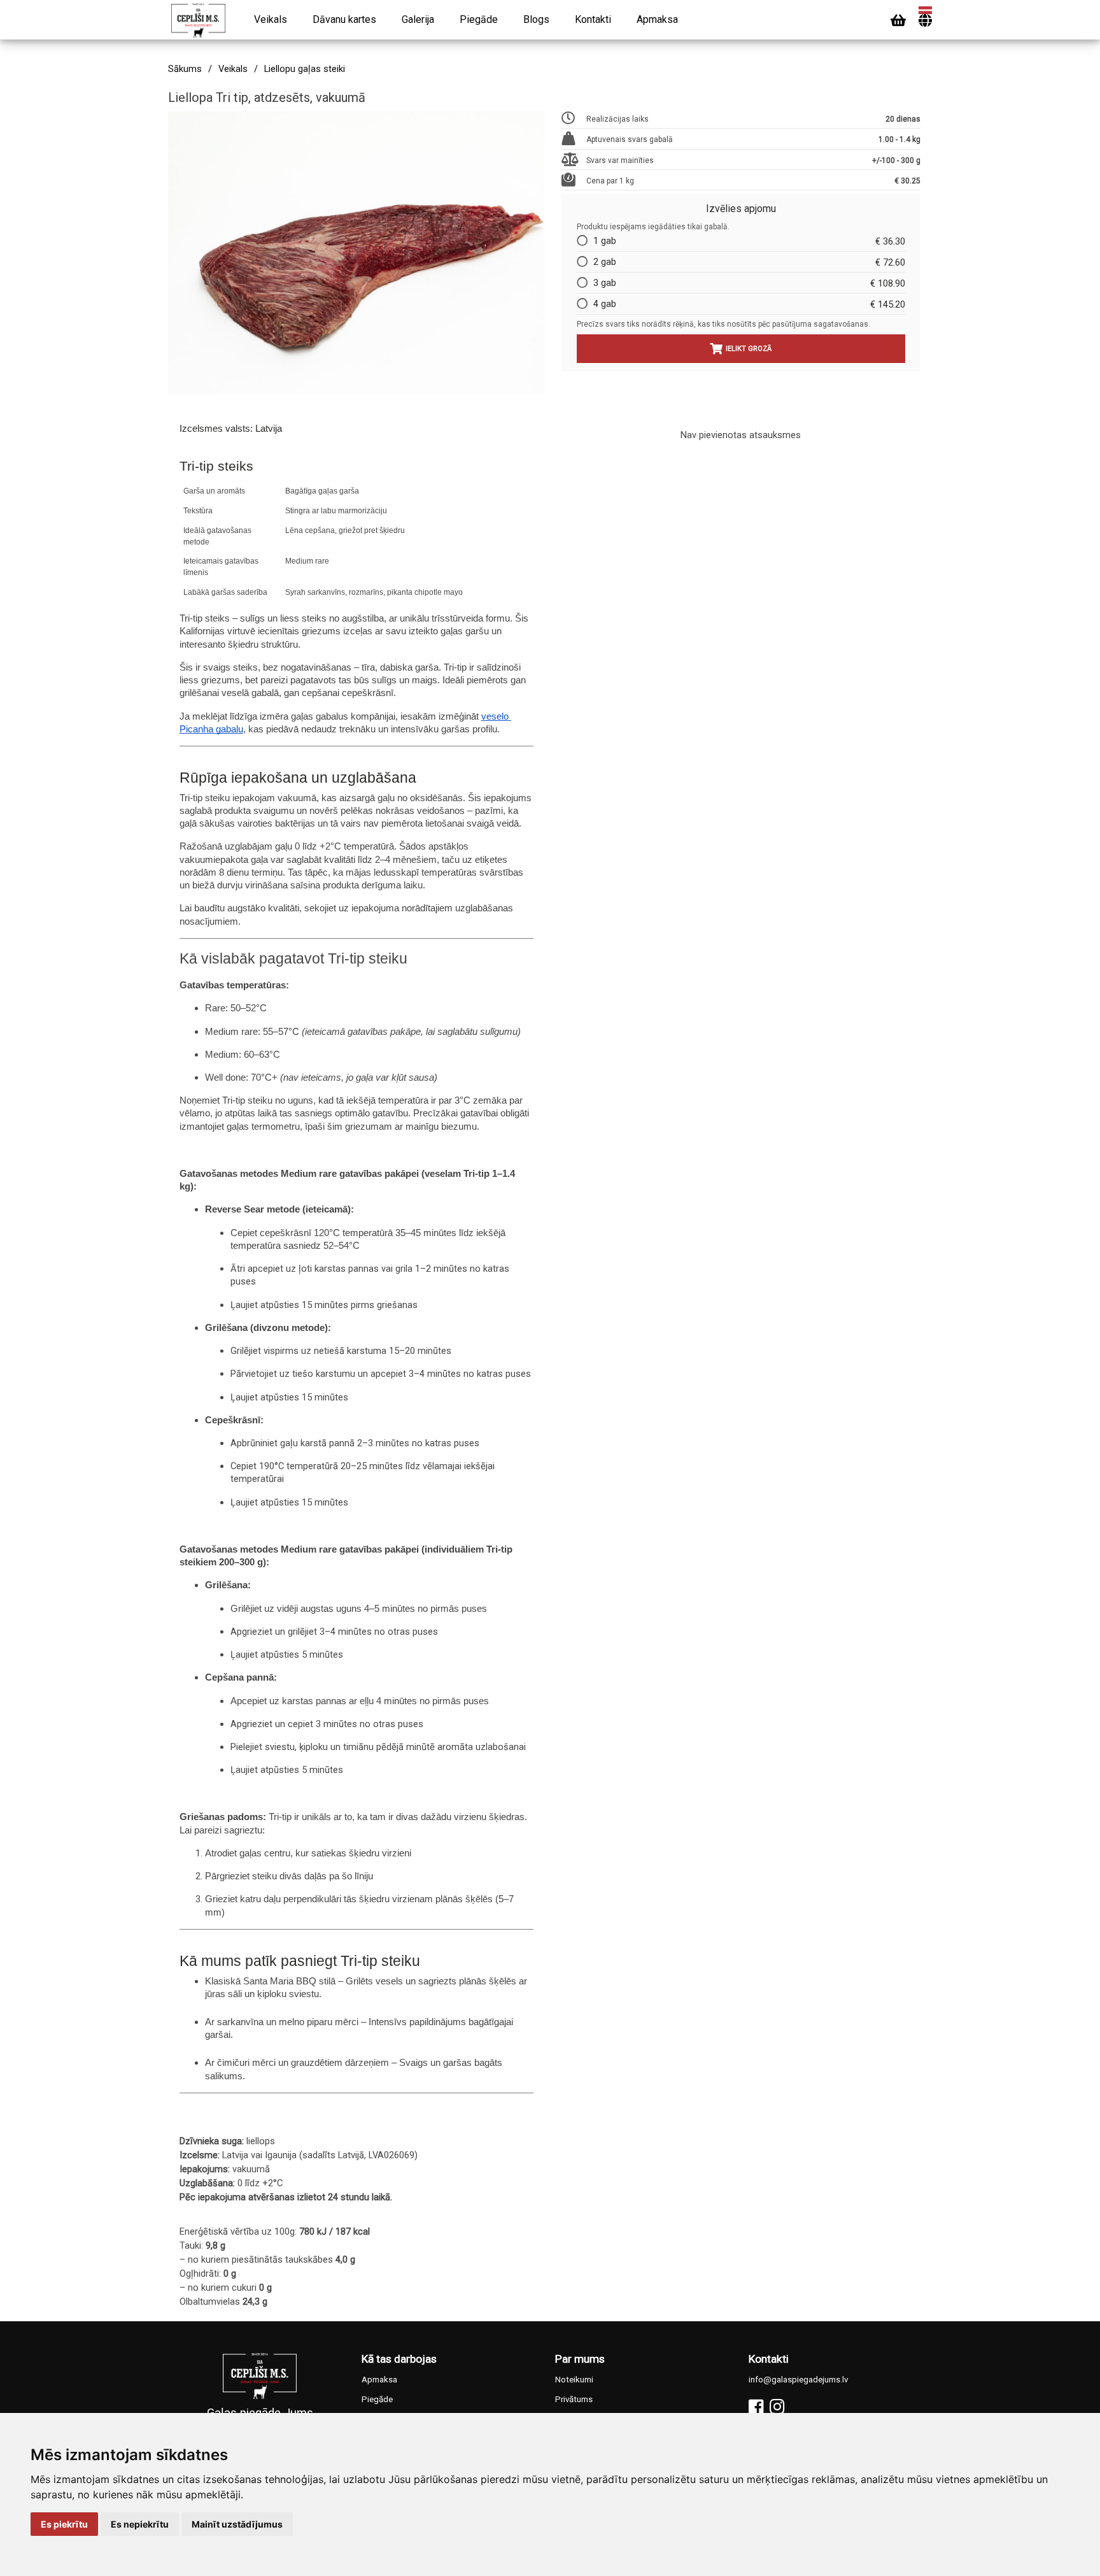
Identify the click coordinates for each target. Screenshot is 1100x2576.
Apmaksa (657, 19)
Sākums (185, 69)
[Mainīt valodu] (925, 21)
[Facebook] (756, 2407)
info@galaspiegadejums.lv (798, 2380)
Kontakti (593, 19)
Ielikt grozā (749, 349)
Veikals (271, 19)
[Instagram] (777, 2407)
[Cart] (898, 21)
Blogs (536, 19)
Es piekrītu (64, 2524)
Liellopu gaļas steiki (305, 69)
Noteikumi (574, 2380)
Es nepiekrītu (140, 2524)
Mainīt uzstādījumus (237, 2524)
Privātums (574, 2399)
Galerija (418, 19)
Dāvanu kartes (344, 19)
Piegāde (479, 19)
